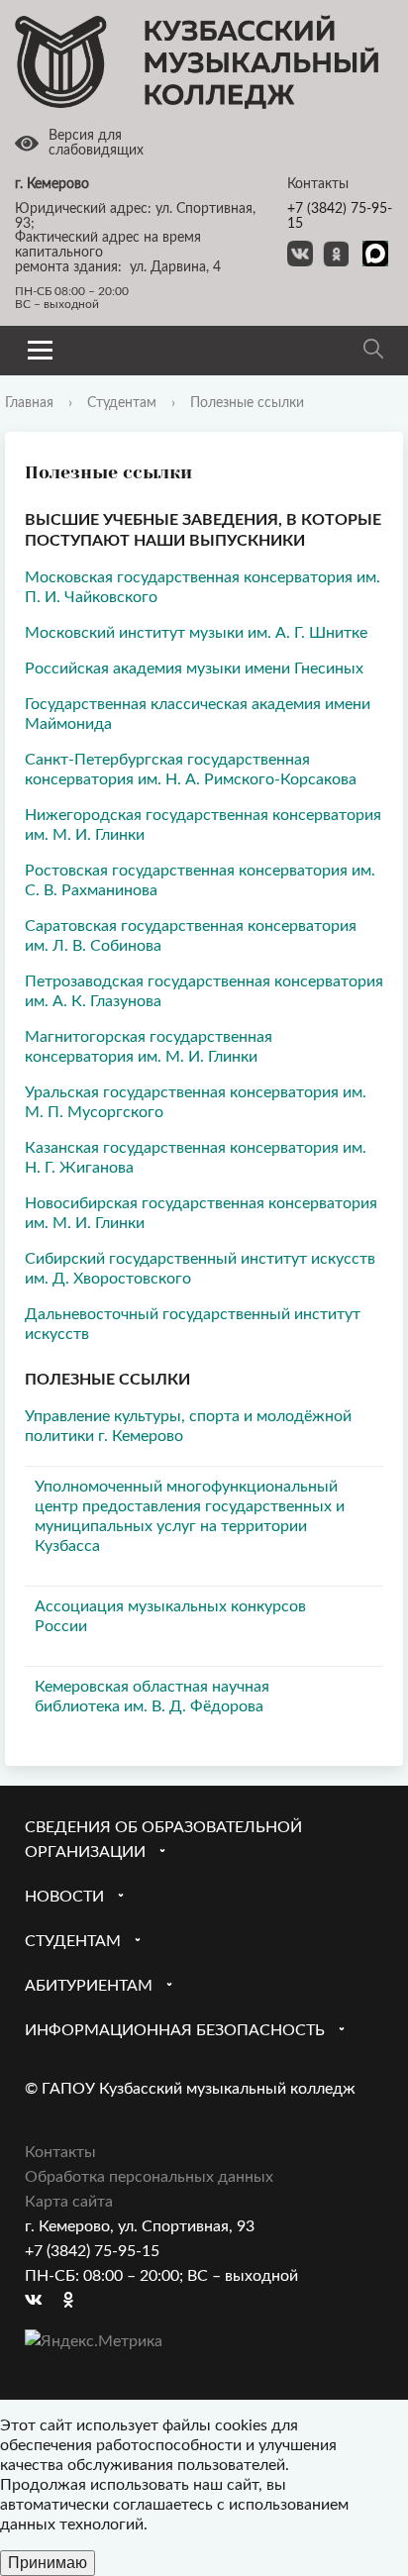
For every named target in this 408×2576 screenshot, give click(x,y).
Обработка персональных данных (149, 2177)
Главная (29, 403)
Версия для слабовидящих (96, 143)
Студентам (122, 403)
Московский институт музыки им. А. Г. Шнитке (196, 633)
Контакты (60, 2152)
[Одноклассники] (78, 2301)
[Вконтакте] (40, 2301)
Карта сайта (69, 2202)
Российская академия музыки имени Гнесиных (194, 669)
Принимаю (48, 2563)
